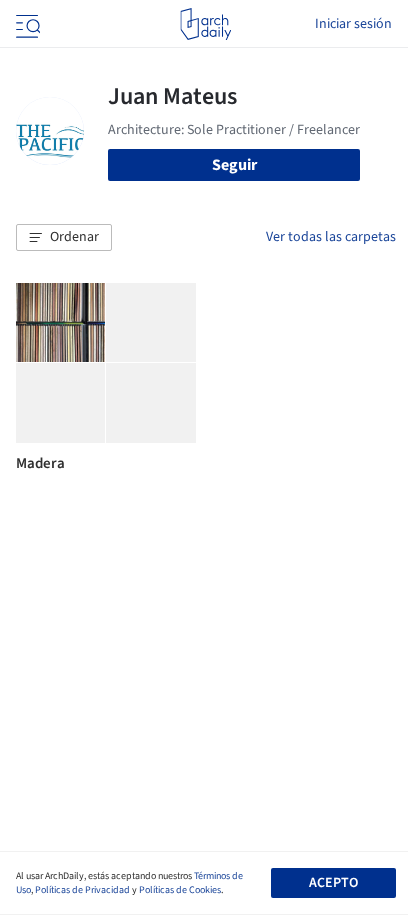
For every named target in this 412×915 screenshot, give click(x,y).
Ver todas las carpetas (331, 237)
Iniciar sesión (353, 24)
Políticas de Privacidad (82, 890)
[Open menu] (26, 24)
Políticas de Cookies (180, 890)
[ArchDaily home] (205, 24)
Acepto (333, 883)
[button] (64, 238)
